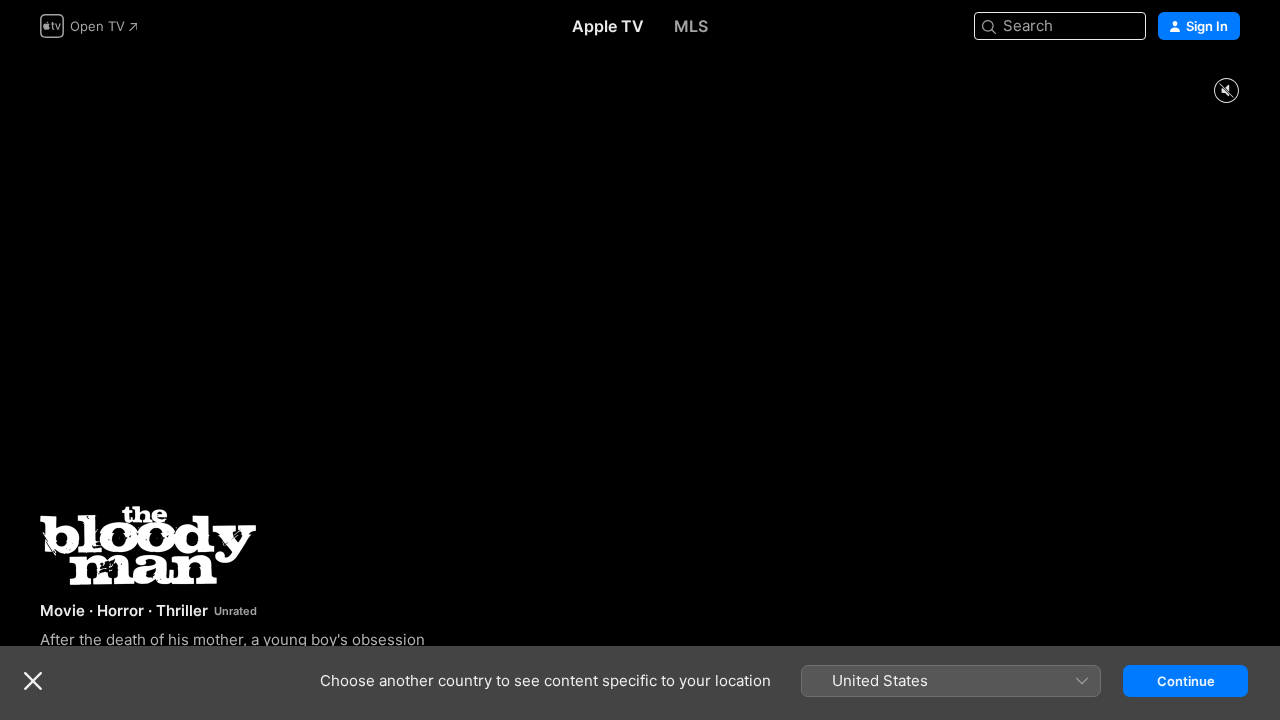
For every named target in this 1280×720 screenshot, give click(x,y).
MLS (691, 26)
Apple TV (608, 26)
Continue (1186, 681)
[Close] (33, 681)
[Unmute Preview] (1226, 91)
